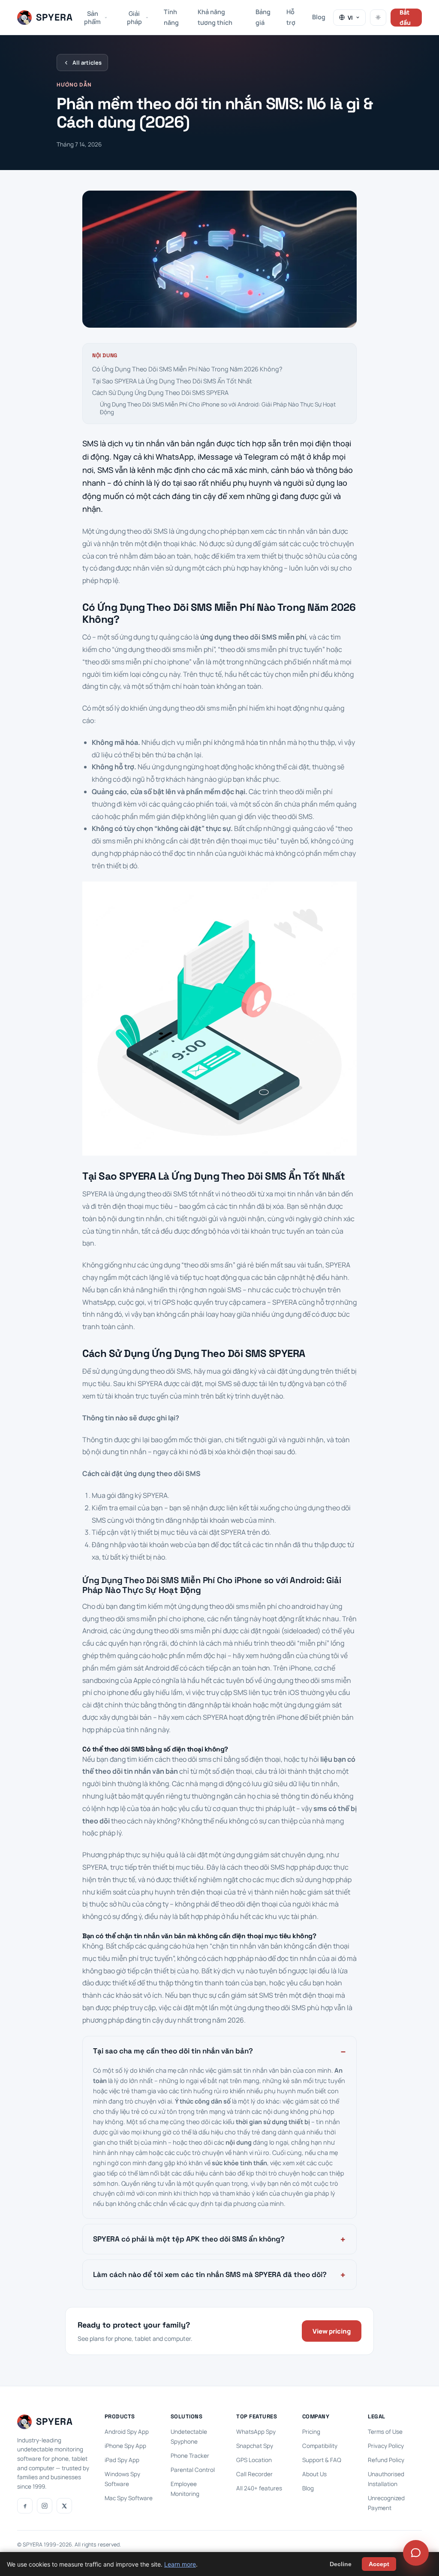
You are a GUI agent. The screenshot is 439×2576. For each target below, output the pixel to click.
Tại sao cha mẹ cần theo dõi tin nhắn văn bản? (173, 2051)
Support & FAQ (322, 2460)
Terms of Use (385, 2432)
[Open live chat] (416, 2553)
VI (350, 18)
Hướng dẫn (74, 85)
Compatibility (320, 2446)
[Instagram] (45, 2506)
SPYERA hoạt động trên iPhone (251, 1717)
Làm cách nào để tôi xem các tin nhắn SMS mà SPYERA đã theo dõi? (210, 2274)
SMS (90, 443)
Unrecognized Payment (386, 2503)
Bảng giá (263, 17)
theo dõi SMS (285, 2008)
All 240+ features (259, 2488)
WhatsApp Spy (256, 2432)
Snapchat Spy (255, 2446)
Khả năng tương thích (215, 17)
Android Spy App (127, 2432)
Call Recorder (254, 2474)
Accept (379, 2564)
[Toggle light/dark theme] (378, 18)
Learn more (180, 2564)
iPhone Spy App (125, 2446)
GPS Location (254, 2460)
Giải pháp (134, 18)
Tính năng (171, 17)
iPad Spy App (122, 2460)
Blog (319, 17)
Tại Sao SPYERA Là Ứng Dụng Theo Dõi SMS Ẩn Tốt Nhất (172, 381)
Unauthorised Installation (386, 2479)
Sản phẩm (92, 18)
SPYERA (155, 1495)
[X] (64, 2506)
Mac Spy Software (129, 2498)
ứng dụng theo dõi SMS (132, 531)
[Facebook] (25, 2506)
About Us (314, 2474)
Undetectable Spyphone (189, 2437)
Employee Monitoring (185, 2489)
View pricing (332, 2331)
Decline (341, 2564)
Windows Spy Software (122, 2479)
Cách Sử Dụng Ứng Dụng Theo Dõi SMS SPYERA (160, 393)
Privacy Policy (386, 2446)
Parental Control (193, 2470)
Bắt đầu (405, 18)
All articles (87, 63)
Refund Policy (386, 2460)
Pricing (311, 2432)
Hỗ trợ (291, 17)
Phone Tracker (190, 2456)
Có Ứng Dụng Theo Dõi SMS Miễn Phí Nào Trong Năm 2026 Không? (187, 369)
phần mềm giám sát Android (126, 1668)
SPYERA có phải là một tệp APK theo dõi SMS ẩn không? (189, 2239)
